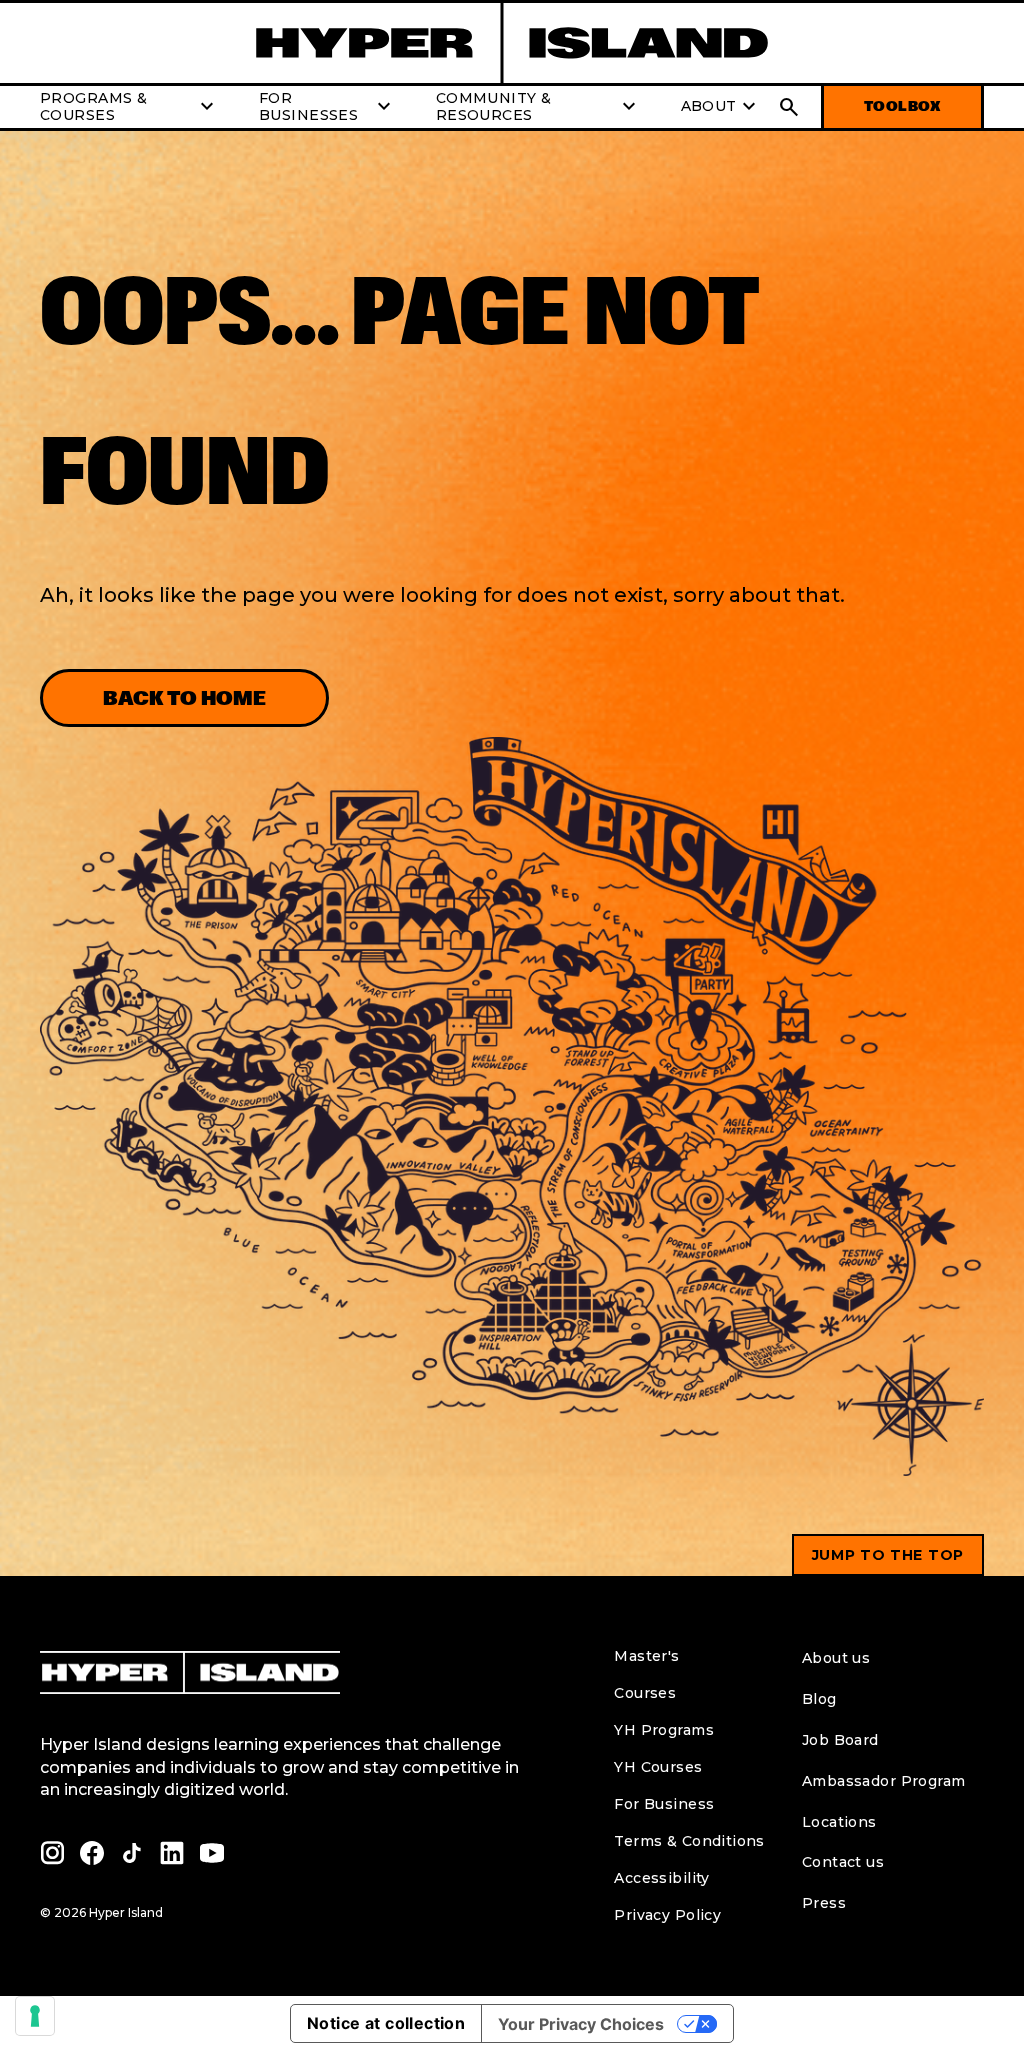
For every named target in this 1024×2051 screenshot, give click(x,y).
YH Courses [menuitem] (658, 1767)
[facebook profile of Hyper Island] (92, 1853)
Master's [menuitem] (646, 1656)
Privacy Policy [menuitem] (667, 1915)
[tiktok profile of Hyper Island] (132, 1853)
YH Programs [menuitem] (664, 1730)
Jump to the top (888, 1555)
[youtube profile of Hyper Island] (212, 1853)
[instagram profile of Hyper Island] (52, 1853)
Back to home (184, 698)
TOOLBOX (902, 106)
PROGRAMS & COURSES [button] (129, 107)
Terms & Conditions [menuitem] (689, 1841)
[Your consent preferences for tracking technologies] (35, 2016)
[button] (789, 107)
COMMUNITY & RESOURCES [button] (538, 107)
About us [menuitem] (836, 1658)
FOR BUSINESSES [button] (327, 107)
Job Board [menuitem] (840, 1740)
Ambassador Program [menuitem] (884, 1781)
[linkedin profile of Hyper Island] (172, 1853)
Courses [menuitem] (645, 1693)
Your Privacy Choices (581, 2024)
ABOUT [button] (721, 107)
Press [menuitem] (824, 1903)
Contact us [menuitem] (843, 1862)
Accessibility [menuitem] (661, 1878)
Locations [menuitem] (839, 1822)
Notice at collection (386, 2023)
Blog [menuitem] (819, 1699)
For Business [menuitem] (664, 1804)
